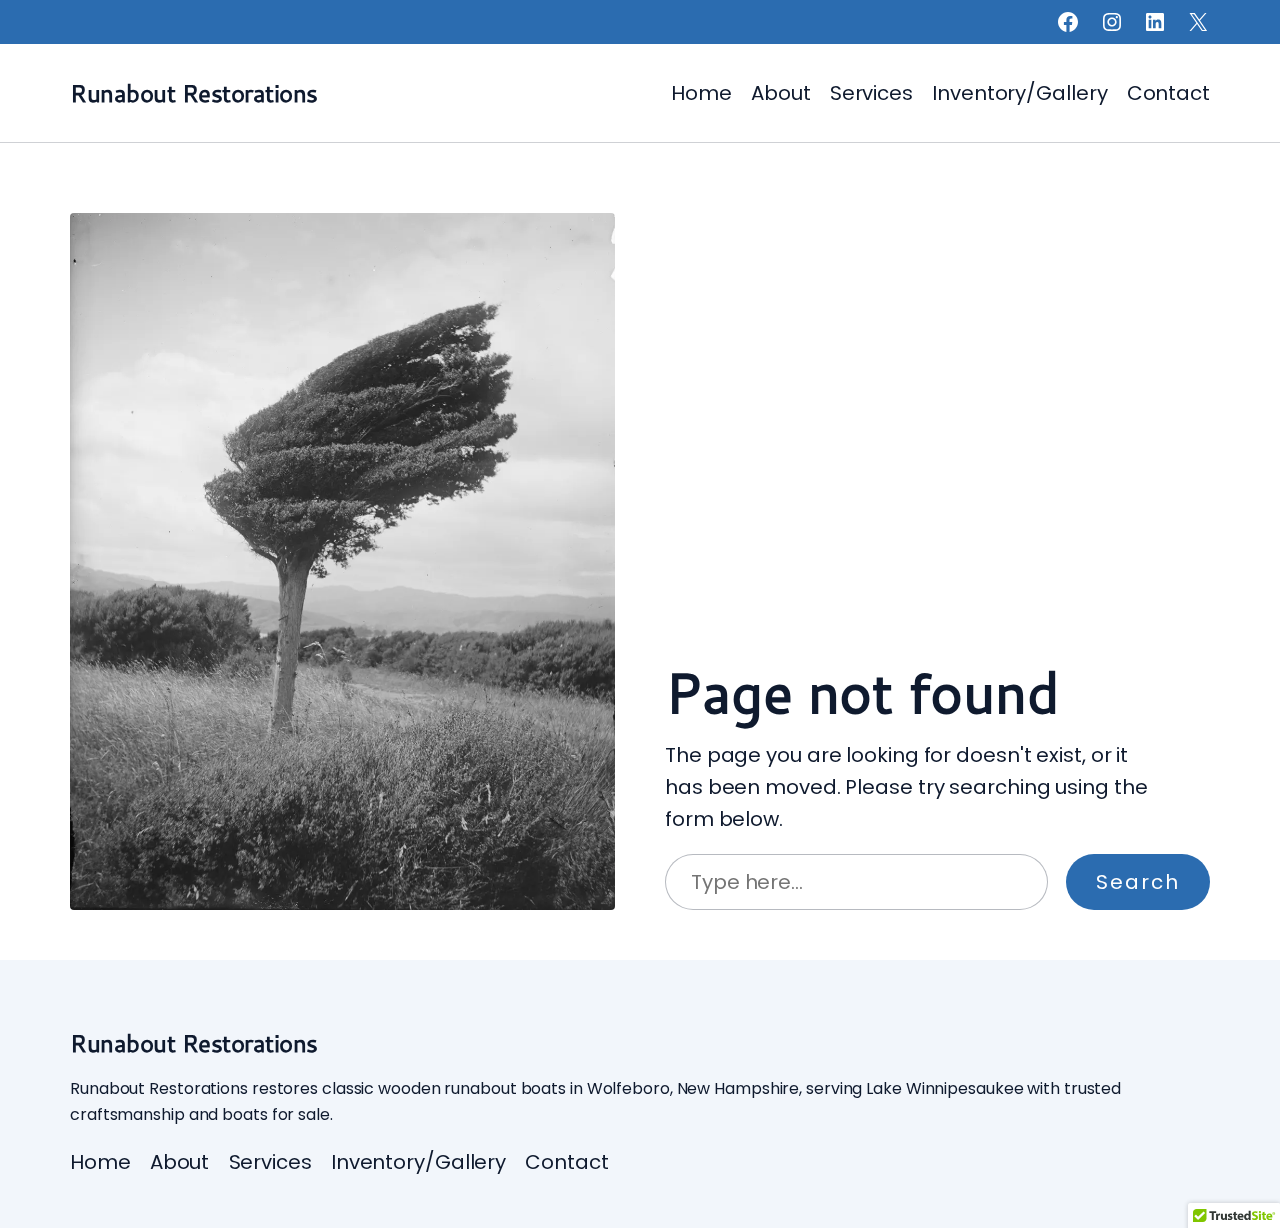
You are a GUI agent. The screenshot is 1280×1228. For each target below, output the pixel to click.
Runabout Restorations (194, 93)
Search (1138, 882)
